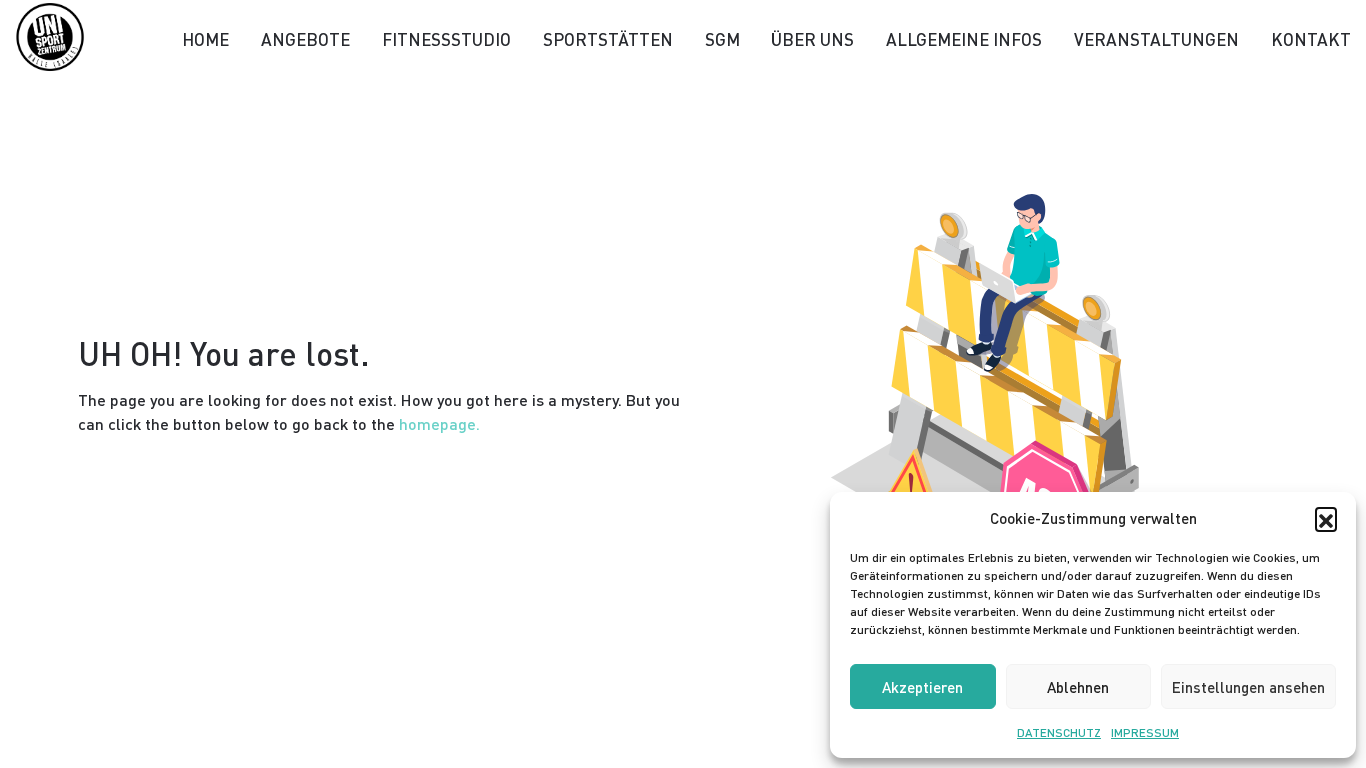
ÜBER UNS (812, 39)
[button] (1326, 518)
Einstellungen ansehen (1248, 687)
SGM (722, 39)
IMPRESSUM (1145, 732)
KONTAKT (1311, 39)
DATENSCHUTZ (1059, 732)
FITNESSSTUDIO (446, 39)
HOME (205, 39)
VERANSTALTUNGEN (1156, 39)
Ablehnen (1078, 687)
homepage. (439, 423)
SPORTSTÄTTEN (608, 39)
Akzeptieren (922, 687)
